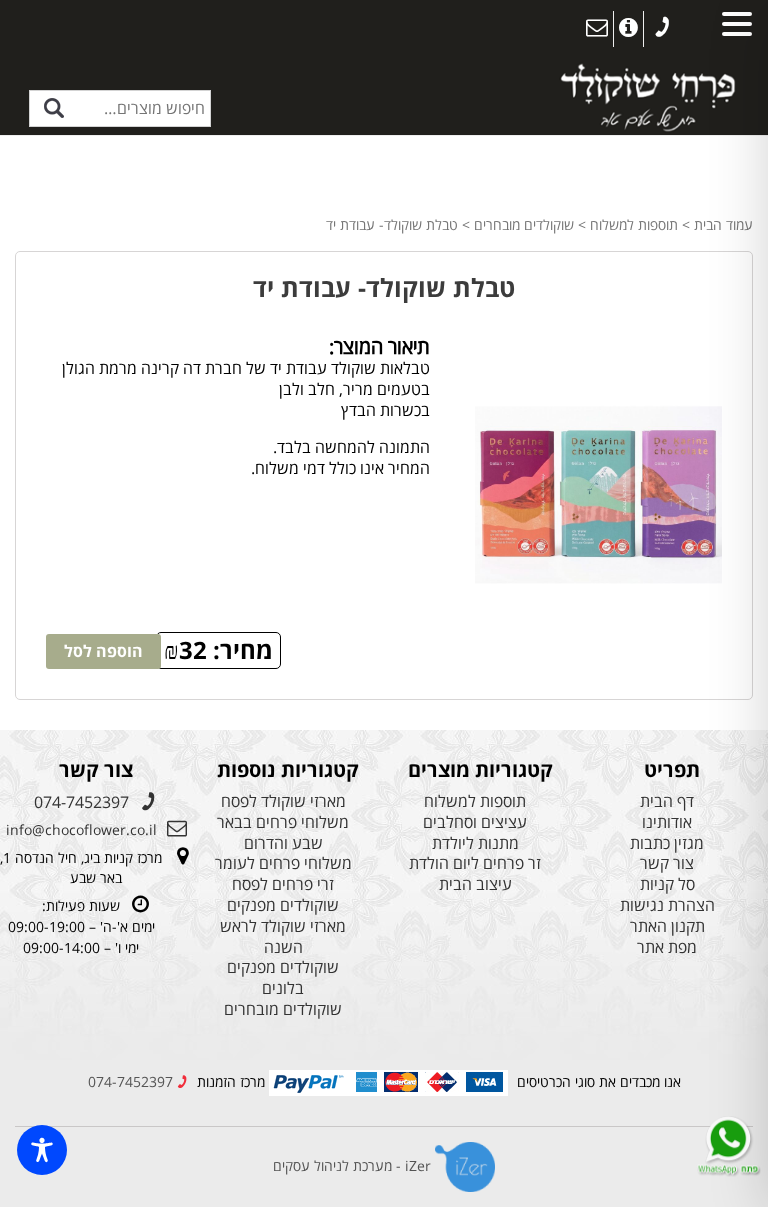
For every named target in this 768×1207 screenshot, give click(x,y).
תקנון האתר (667, 926)
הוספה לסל (103, 651)
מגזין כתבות (667, 843)
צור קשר (667, 863)
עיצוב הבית (475, 884)
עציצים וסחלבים (475, 822)
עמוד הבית (723, 224)
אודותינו (667, 822)
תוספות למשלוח (634, 224)
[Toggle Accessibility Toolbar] (42, 1150)
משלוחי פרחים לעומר (283, 863)
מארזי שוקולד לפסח (283, 801)
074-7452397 (81, 802)
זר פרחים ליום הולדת (475, 863)
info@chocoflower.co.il (81, 829)
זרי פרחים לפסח (283, 884)
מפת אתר (667, 947)
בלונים (283, 988)
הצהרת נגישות (667, 905)
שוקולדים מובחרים (524, 224)
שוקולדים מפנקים (283, 905)
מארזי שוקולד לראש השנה (283, 937)
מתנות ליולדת (475, 843)
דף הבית (667, 801)
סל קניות (667, 884)
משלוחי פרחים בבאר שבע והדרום (283, 833)
